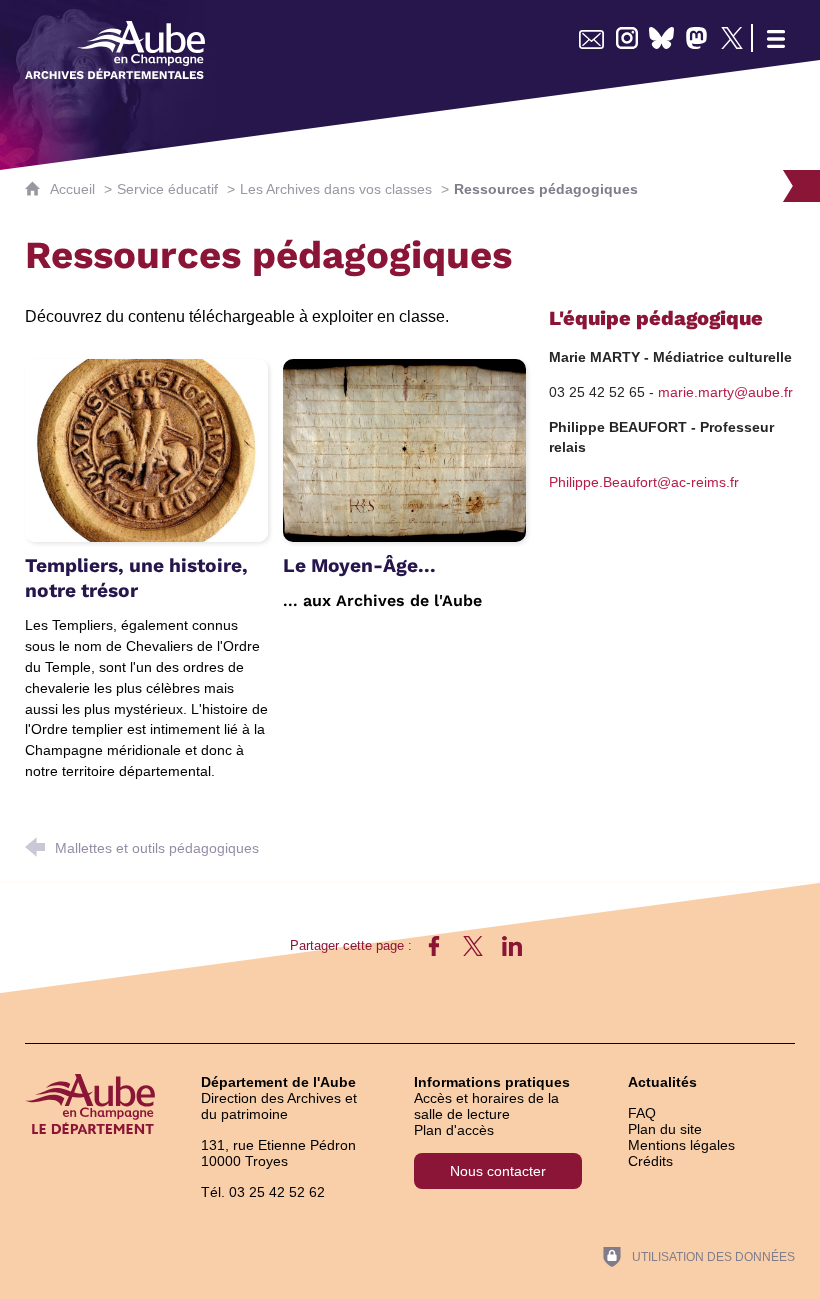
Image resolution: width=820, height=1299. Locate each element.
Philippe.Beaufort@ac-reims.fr (644, 482)
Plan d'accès (454, 1130)
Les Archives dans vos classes (336, 189)
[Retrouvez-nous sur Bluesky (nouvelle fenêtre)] (661, 38)
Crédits (650, 1161)
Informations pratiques (492, 1082)
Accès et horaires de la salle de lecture (486, 1106)
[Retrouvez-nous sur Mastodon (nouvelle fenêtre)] (696, 38)
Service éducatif (167, 189)
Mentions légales (681, 1145)
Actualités (662, 1082)
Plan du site (665, 1129)
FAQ (642, 1113)
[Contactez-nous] (591, 38)
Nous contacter (498, 1171)
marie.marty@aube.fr (725, 392)
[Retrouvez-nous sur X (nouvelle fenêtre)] (731, 38)
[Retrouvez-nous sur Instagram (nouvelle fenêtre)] (626, 38)
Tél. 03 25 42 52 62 (263, 1192)
